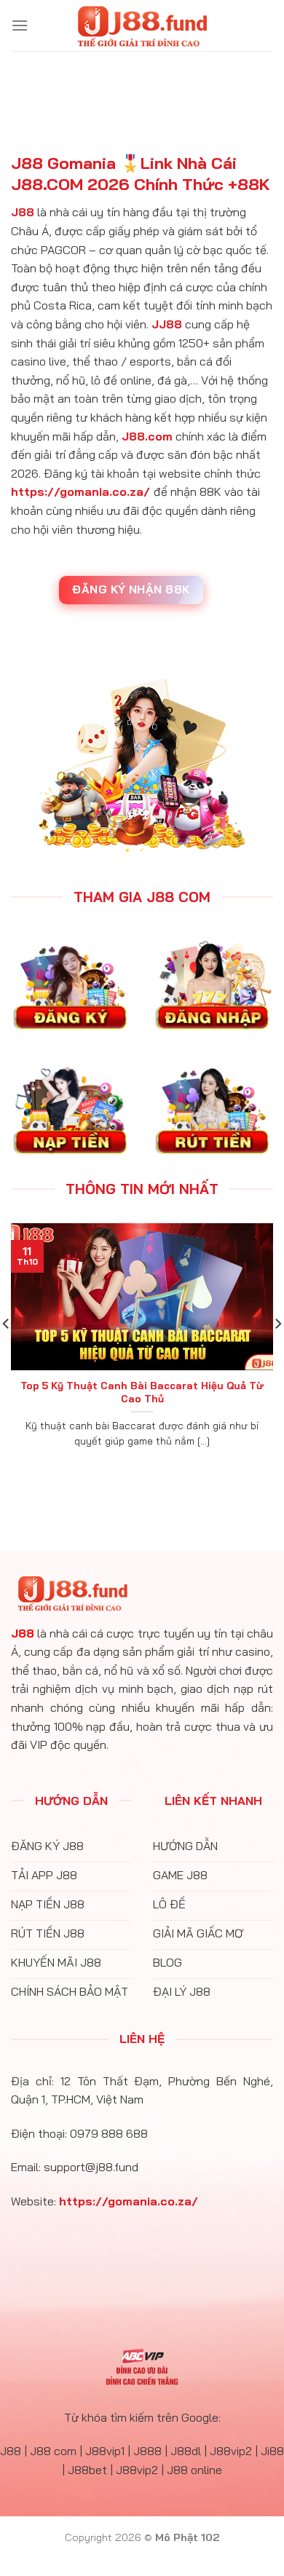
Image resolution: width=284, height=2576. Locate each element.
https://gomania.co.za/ (80, 491)
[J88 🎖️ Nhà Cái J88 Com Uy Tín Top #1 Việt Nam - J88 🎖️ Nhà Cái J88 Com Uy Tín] (142, 25)
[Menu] (20, 25)
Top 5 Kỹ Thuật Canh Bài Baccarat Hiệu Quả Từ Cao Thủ (142, 1392)
